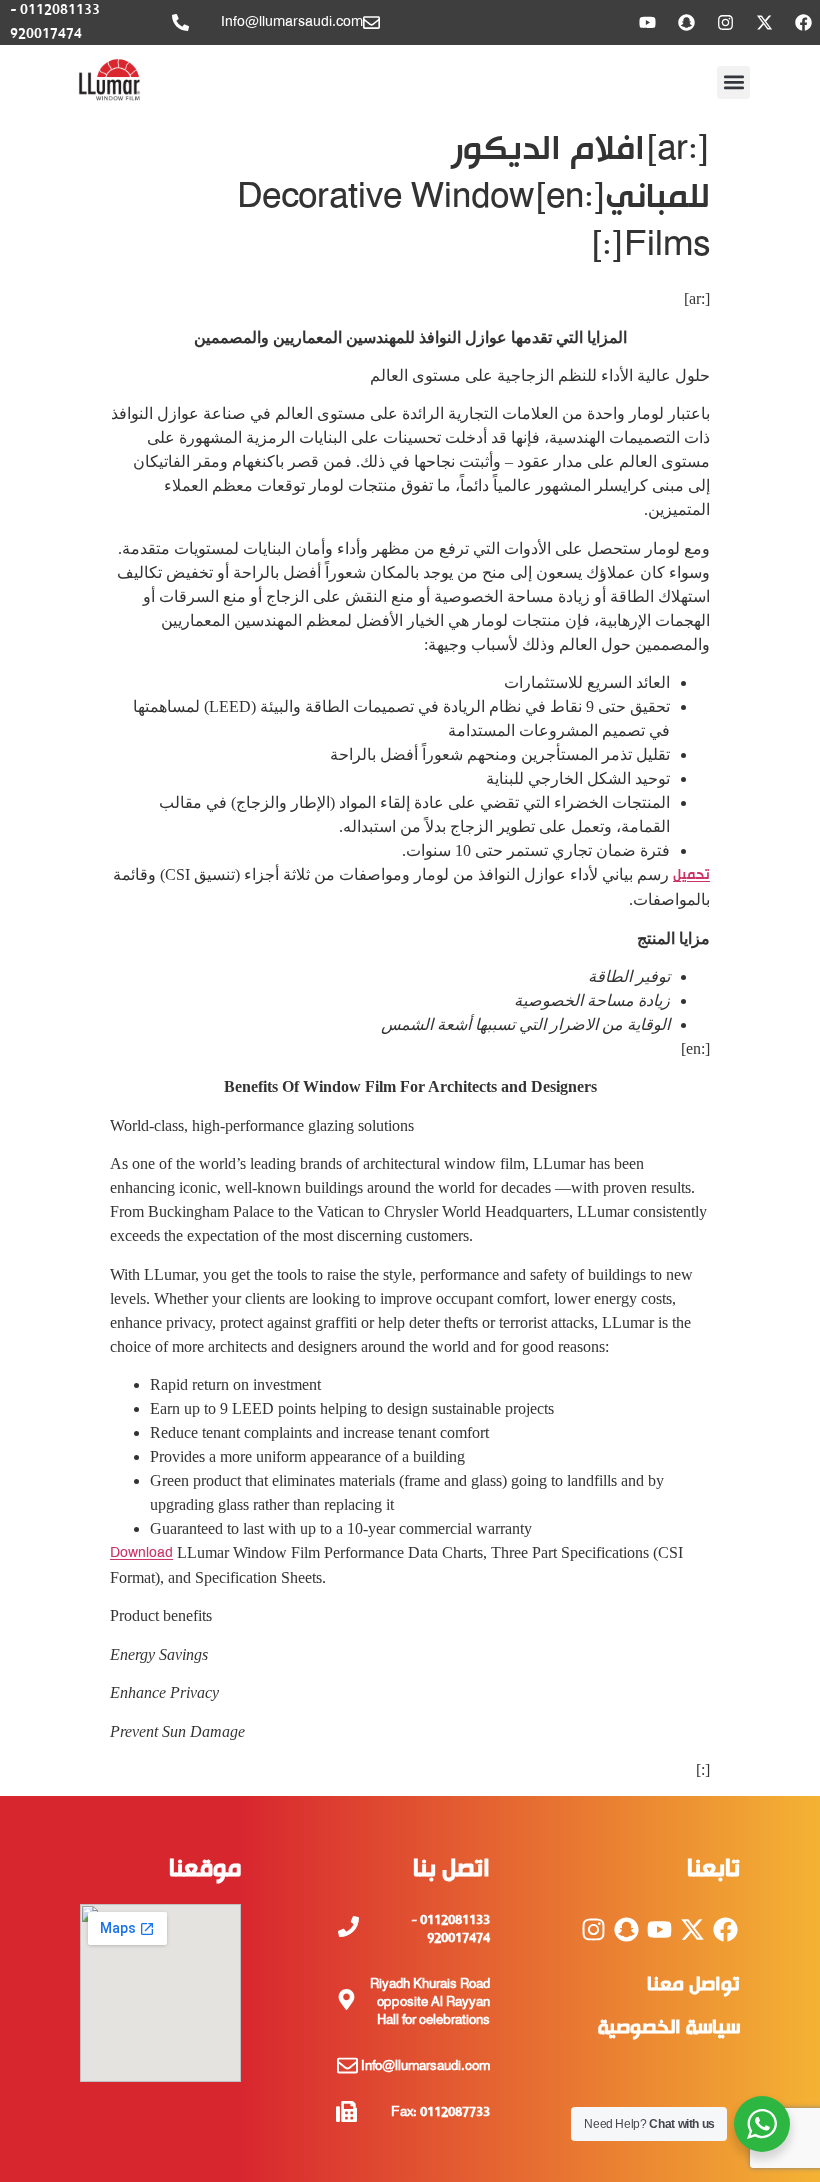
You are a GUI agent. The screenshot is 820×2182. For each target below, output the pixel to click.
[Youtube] (647, 23)
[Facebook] (803, 23)
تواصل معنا (693, 1985)
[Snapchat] (686, 23)
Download (141, 1553)
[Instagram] (725, 23)
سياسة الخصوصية (669, 2028)
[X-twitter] (764, 23)
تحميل (691, 875)
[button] (733, 82)
